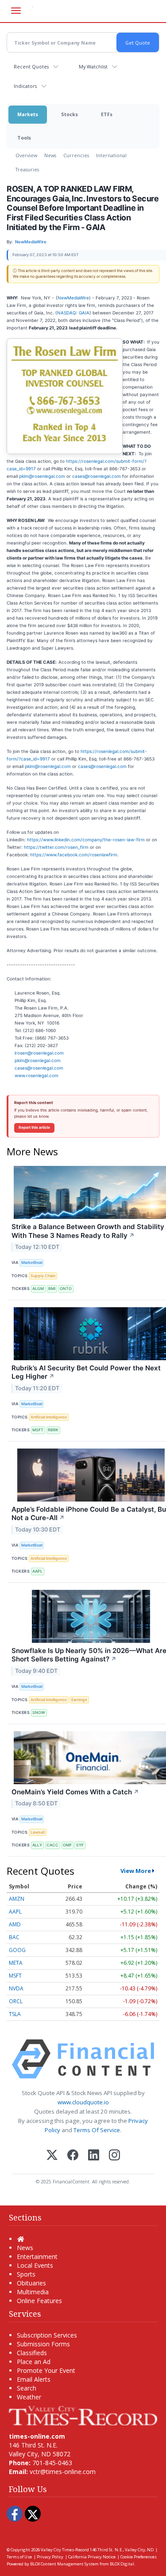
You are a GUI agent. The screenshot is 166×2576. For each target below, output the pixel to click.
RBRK (53, 1430)
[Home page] (83, 2415)
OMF (67, 1845)
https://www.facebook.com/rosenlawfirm (74, 855)
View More (136, 1871)
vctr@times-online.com (63, 2472)
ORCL (16, 2001)
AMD (15, 1924)
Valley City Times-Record (65, 2550)
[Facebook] (73, 2156)
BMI (52, 1288)
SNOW (39, 1712)
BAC (14, 1937)
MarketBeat (32, 1262)
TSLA (15, 2014)
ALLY (37, 1845)
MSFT (38, 1430)
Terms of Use (19, 2557)
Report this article (34, 1127)
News (50, 155)
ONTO (66, 1288)
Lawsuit (38, 1832)
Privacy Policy (50, 2557)
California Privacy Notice (92, 2557)
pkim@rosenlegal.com (42, 476)
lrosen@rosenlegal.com (39, 1053)
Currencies (76, 155)
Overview (26, 155)
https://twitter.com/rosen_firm (56, 847)
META (16, 1963)
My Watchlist (93, 66)
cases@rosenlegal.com (97, 476)
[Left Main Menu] (16, 11)
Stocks (69, 114)
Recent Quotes (31, 66)
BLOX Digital (122, 2564)
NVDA (16, 1988)
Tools (24, 138)
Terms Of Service (97, 2130)
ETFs (107, 114)
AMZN (17, 1899)
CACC (52, 1845)
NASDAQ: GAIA (73, 313)
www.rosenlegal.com (37, 1075)
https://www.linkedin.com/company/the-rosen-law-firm (86, 840)
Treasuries (27, 169)
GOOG (17, 1950)
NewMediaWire (73, 298)
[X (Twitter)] (52, 2156)
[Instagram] (114, 2156)
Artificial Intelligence (49, 1417)
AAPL (37, 1571)
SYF (80, 1845)
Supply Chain (43, 1276)
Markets (28, 114)
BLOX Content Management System (64, 2564)
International (111, 155)
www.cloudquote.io (83, 2102)
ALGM (38, 1288)
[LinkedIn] (94, 2156)
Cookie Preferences (139, 2557)
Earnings (79, 1700)
